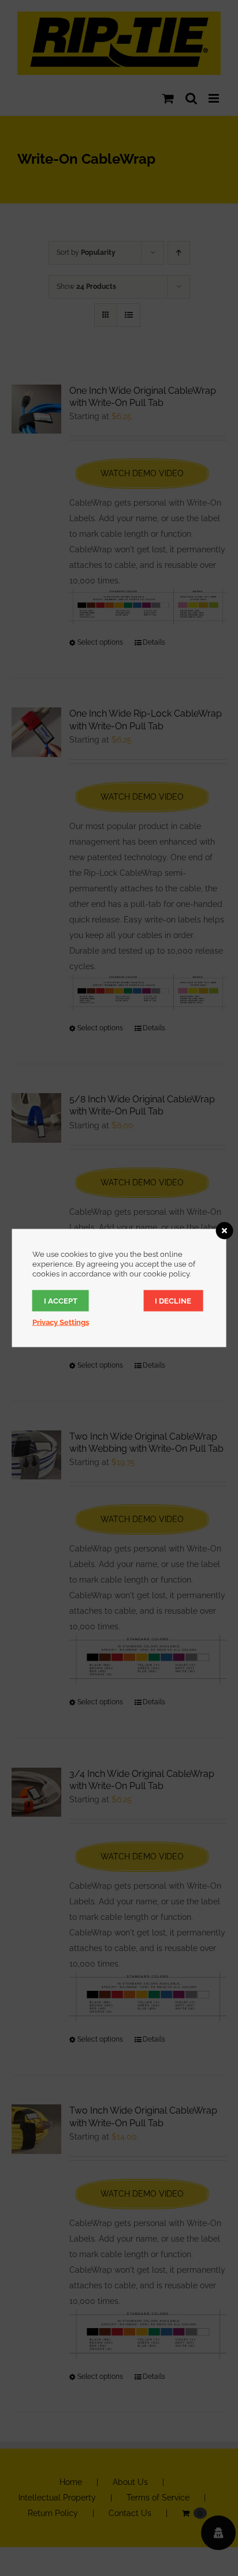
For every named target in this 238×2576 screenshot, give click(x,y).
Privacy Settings (61, 1322)
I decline (173, 1301)
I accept (61, 1301)
